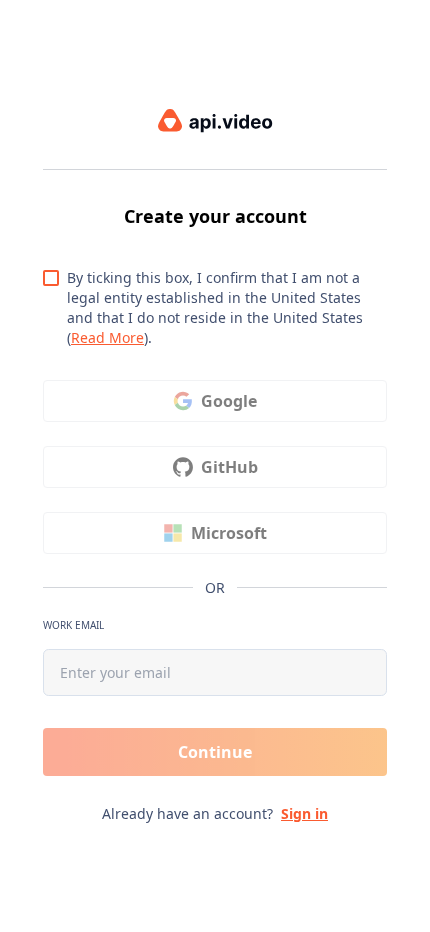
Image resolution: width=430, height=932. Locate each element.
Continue (215, 752)
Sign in (304, 813)
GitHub (229, 467)
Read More (107, 337)
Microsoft (229, 533)
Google (229, 401)
